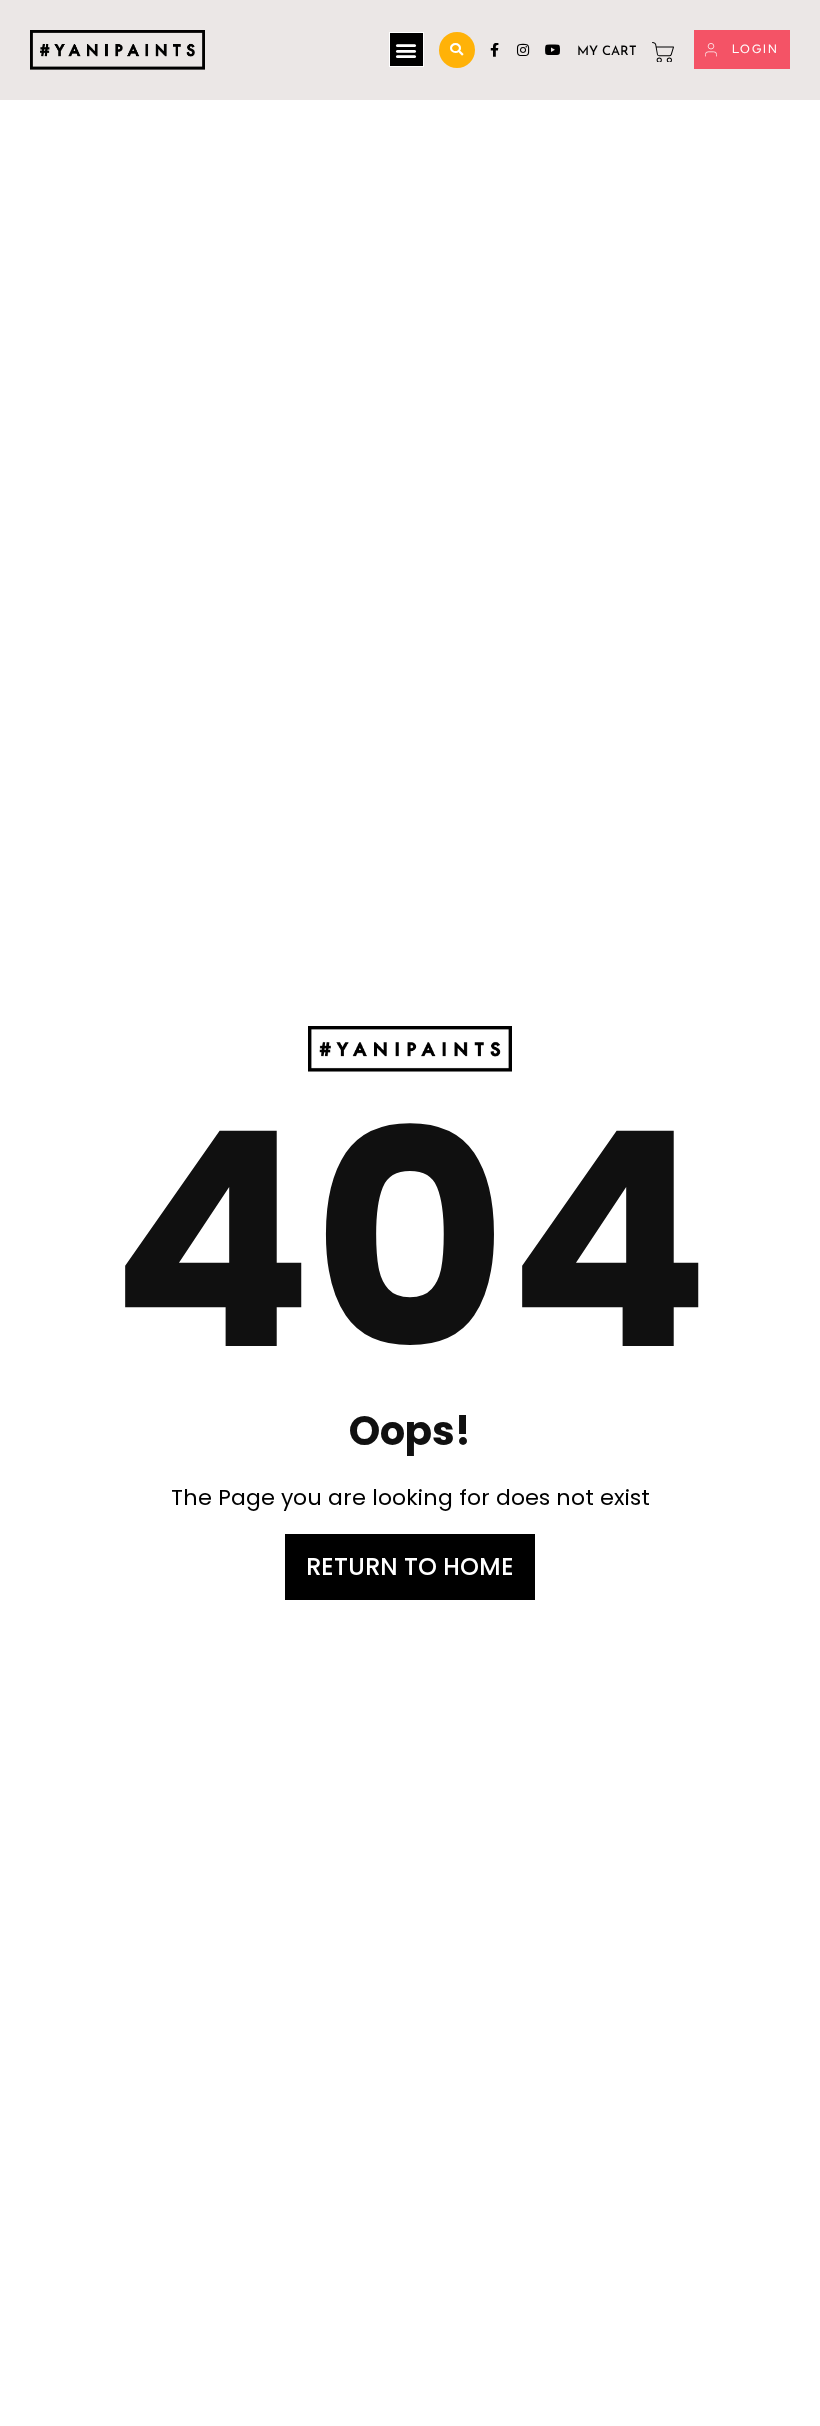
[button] (406, 49)
